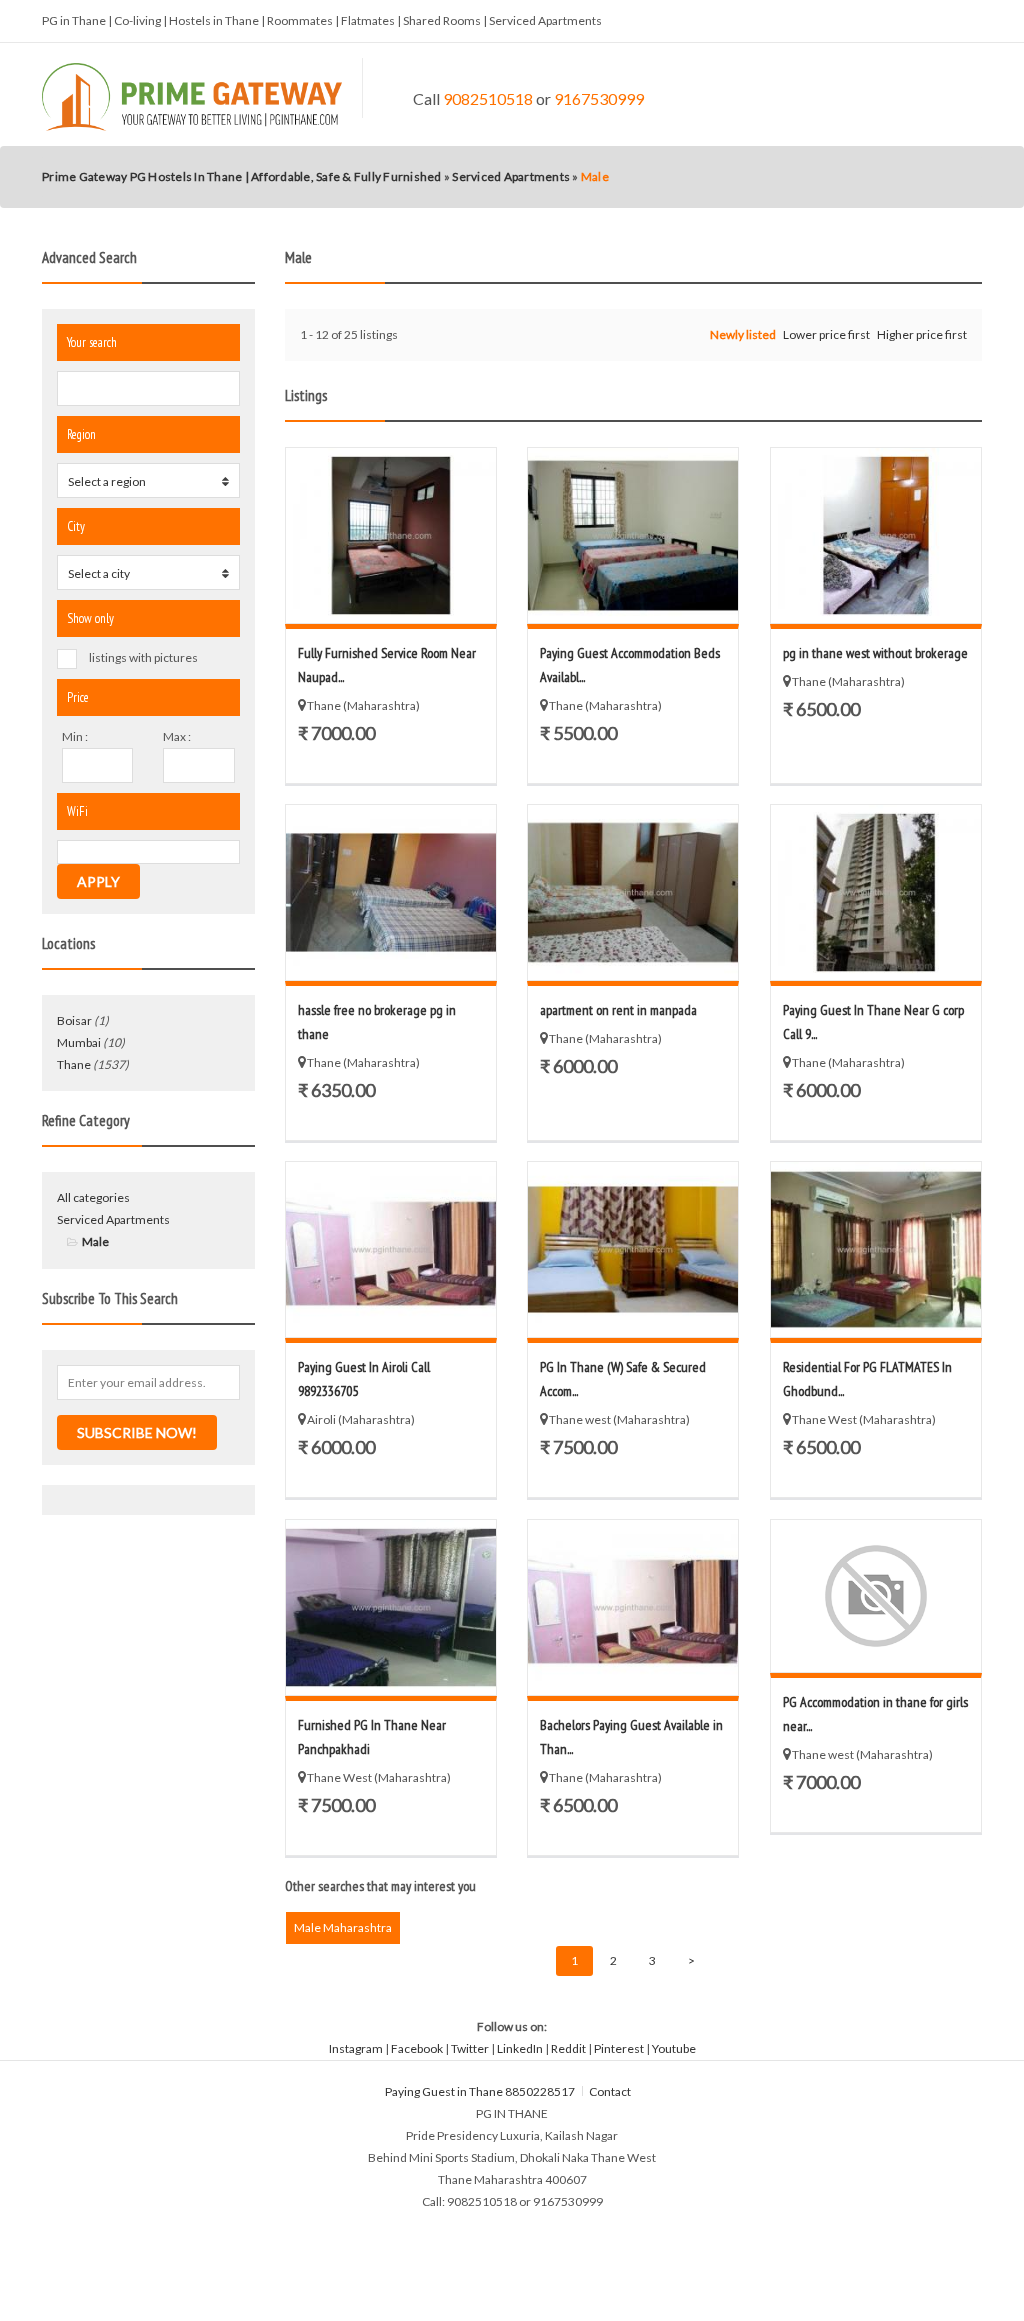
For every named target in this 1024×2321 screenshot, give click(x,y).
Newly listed (743, 334)
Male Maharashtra (343, 1927)
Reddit (568, 2048)
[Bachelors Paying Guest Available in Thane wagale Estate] (633, 1607)
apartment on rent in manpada (618, 1010)
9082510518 (488, 98)
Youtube (674, 2048)
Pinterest (619, 2048)
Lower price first (826, 334)
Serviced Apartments (113, 1219)
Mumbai (79, 1042)
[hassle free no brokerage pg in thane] (391, 892)
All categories (93, 1197)
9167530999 (599, 98)
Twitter (470, 2048)
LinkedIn (520, 2048)
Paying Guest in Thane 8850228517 (480, 2091)
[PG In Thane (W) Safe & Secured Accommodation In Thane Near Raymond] (633, 1249)
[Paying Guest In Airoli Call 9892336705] (391, 1249)
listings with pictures (143, 657)
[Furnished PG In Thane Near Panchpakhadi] (391, 1607)
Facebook (417, 2048)
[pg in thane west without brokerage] (876, 535)
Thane (74, 1064)
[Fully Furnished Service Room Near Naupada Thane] (391, 535)
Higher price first (922, 334)
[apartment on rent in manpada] (633, 892)
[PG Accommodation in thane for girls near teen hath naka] (876, 1596)
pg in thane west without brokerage (875, 653)
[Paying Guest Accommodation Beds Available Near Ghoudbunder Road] (633, 535)
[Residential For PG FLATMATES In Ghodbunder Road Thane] (876, 1249)
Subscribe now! (137, 1432)
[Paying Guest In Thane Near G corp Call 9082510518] (876, 892)
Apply (98, 881)
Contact (611, 2091)
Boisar (74, 1020)
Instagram (356, 2048)
